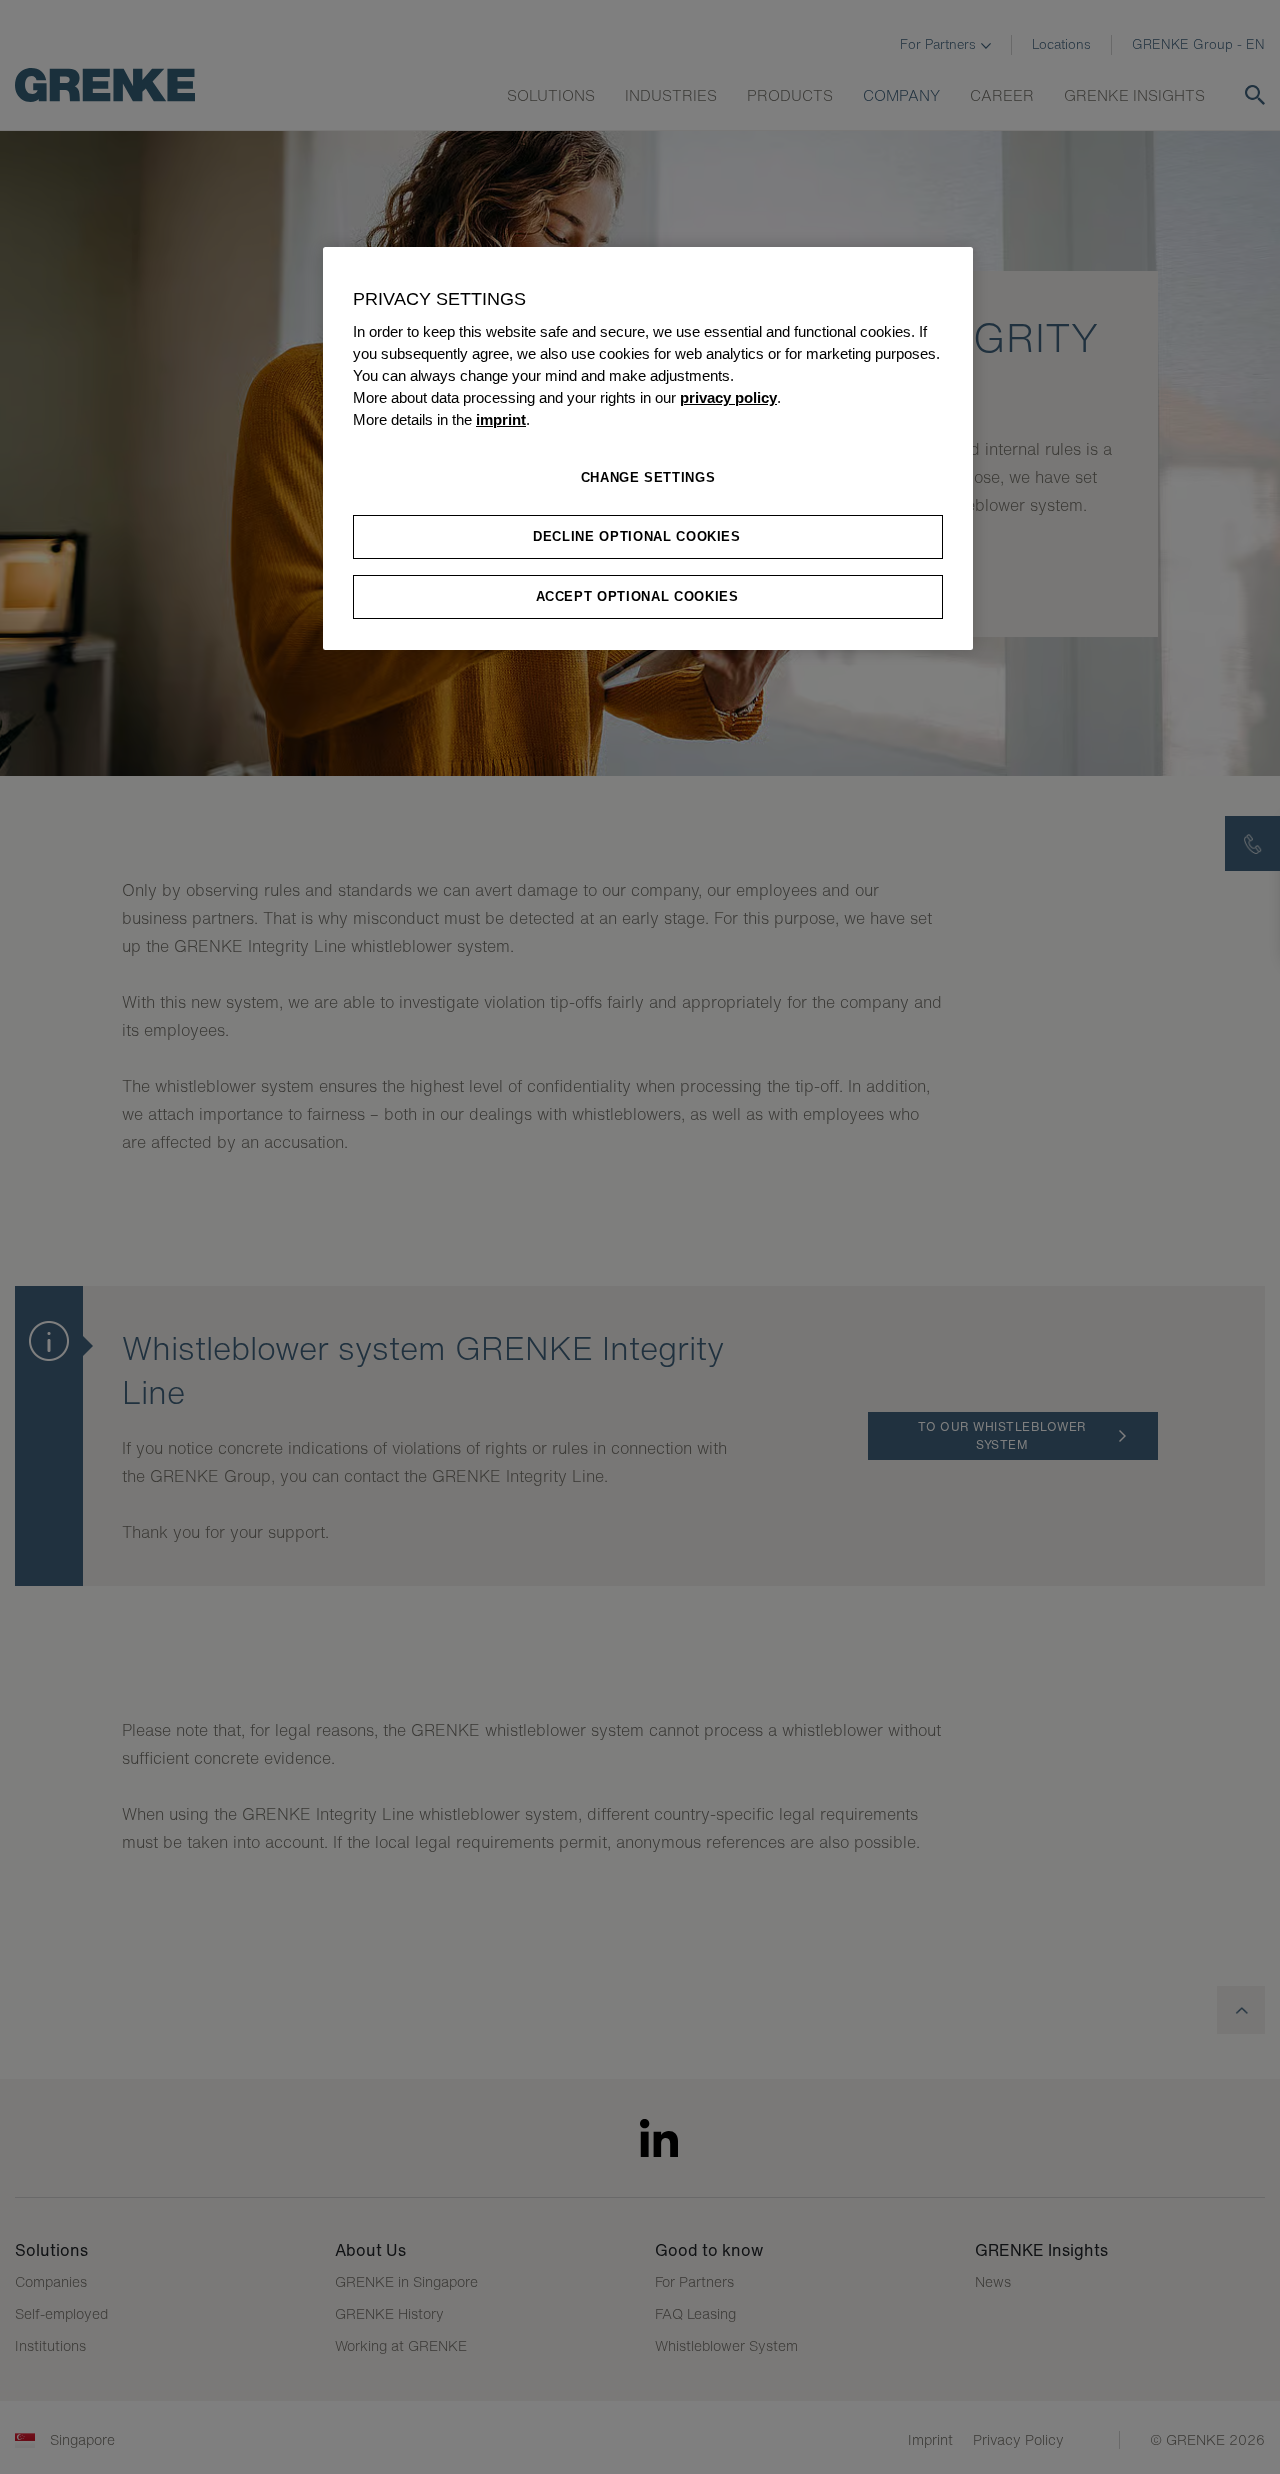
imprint (501, 420)
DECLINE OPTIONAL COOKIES (637, 536)
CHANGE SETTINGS (648, 477)
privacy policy (728, 398)
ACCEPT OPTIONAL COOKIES (637, 596)
